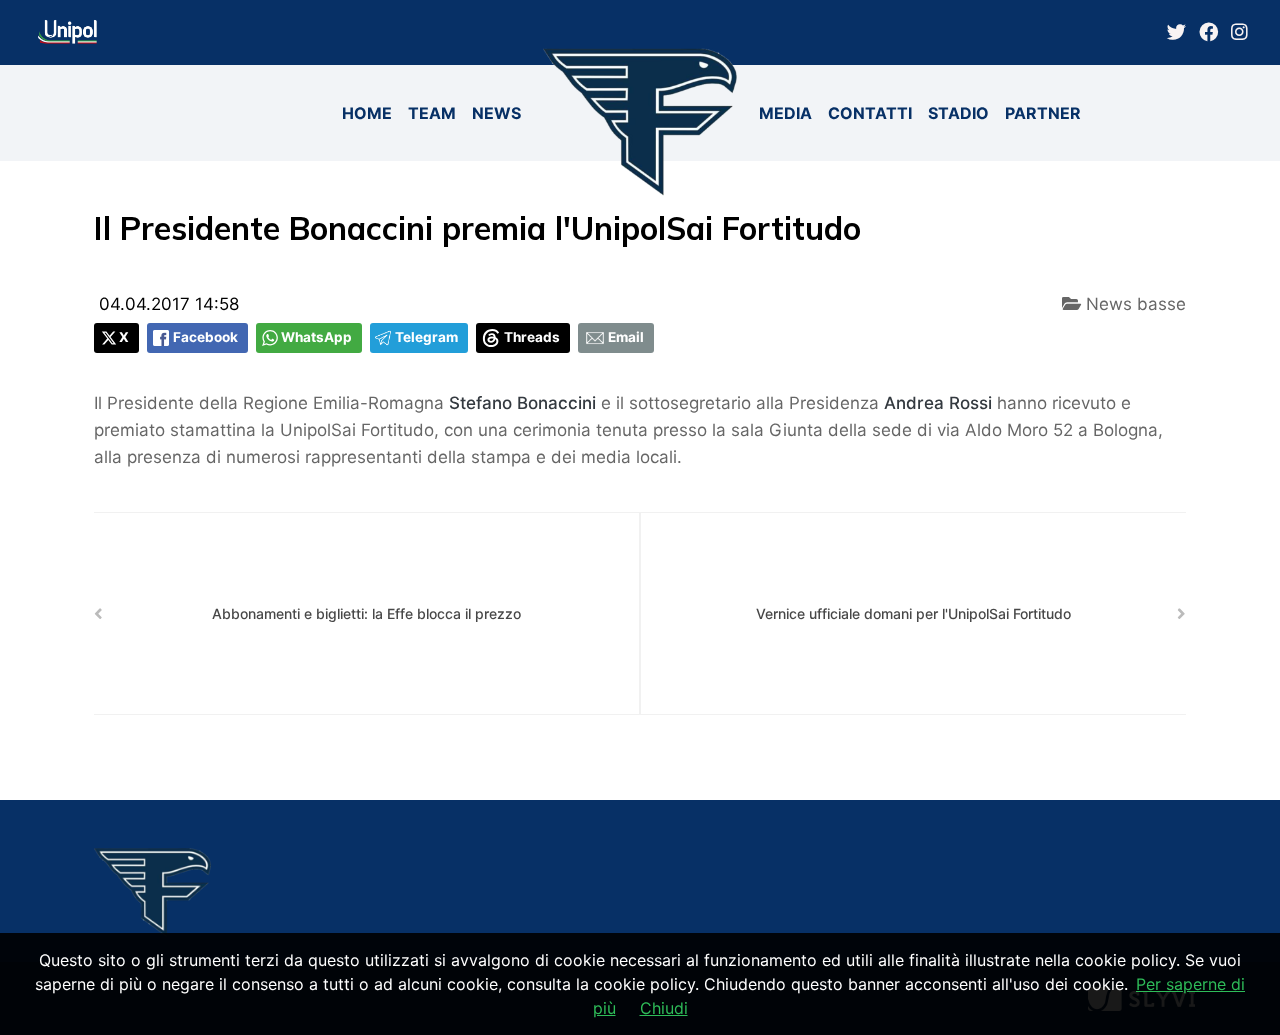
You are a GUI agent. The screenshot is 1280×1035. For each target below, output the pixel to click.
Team (432, 113)
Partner (1043, 113)
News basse (1133, 304)
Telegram (426, 337)
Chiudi (664, 1008)
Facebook (205, 337)
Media (785, 113)
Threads (532, 337)
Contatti (870, 113)
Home (367, 113)
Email (626, 337)
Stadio (958, 113)
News (496, 113)
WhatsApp (316, 337)
